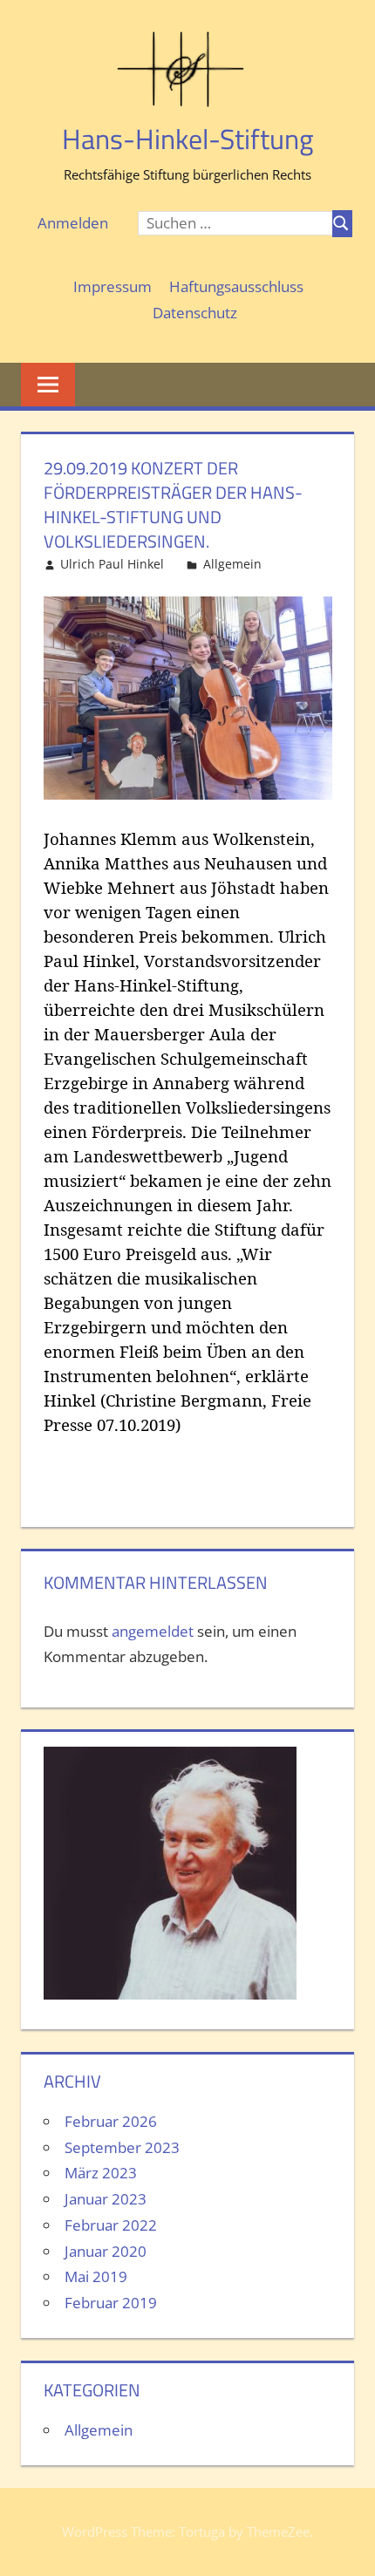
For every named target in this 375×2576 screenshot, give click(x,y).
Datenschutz (195, 313)
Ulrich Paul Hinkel (112, 564)
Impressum (112, 286)
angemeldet (153, 1631)
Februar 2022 (111, 2225)
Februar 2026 (111, 2121)
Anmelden (73, 223)
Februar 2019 (111, 2303)
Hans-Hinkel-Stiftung (187, 139)
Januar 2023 (106, 2199)
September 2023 (122, 2147)
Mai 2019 (96, 2276)
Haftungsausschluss (236, 286)
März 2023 (101, 2173)
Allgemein (232, 564)
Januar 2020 (106, 2251)
